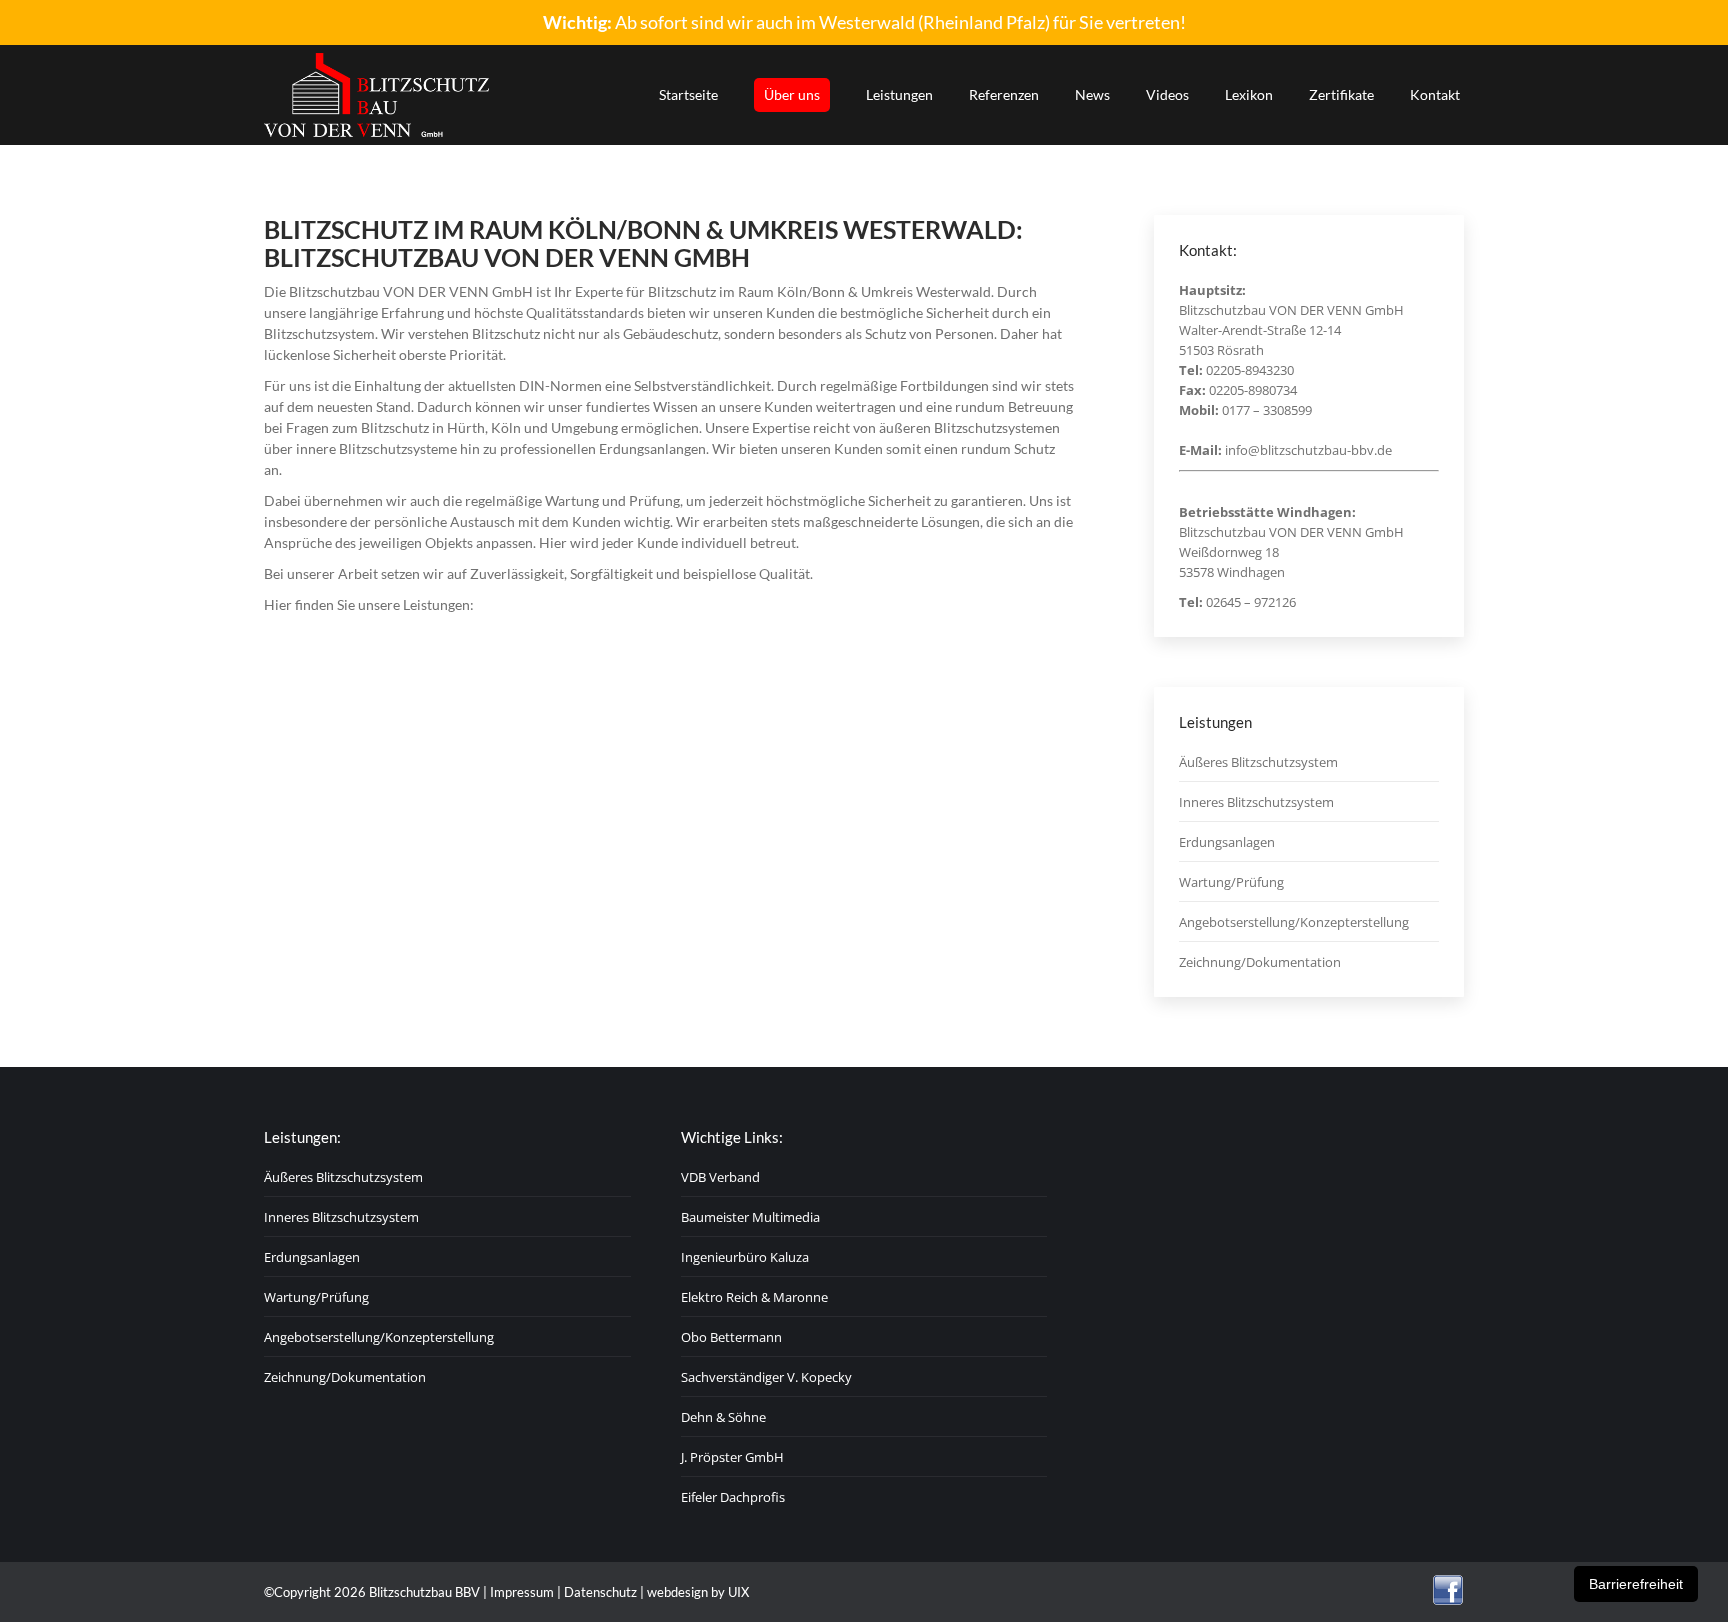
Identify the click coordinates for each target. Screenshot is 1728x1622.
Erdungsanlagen (1227, 842)
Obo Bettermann (731, 1337)
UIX (738, 1592)
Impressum (522, 1592)
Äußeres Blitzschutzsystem (1258, 762)
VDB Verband (720, 1177)
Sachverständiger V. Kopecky (766, 1377)
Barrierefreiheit (1636, 1584)
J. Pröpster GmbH (732, 1457)
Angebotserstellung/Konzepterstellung (1294, 922)
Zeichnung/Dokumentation (1260, 962)
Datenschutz (600, 1592)
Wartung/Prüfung (1231, 882)
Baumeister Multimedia (750, 1217)
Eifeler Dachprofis (733, 1497)
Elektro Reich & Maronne (754, 1297)
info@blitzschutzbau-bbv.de (1308, 450)
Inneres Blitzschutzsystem (1256, 802)
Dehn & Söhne (723, 1417)
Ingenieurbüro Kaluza (745, 1257)
